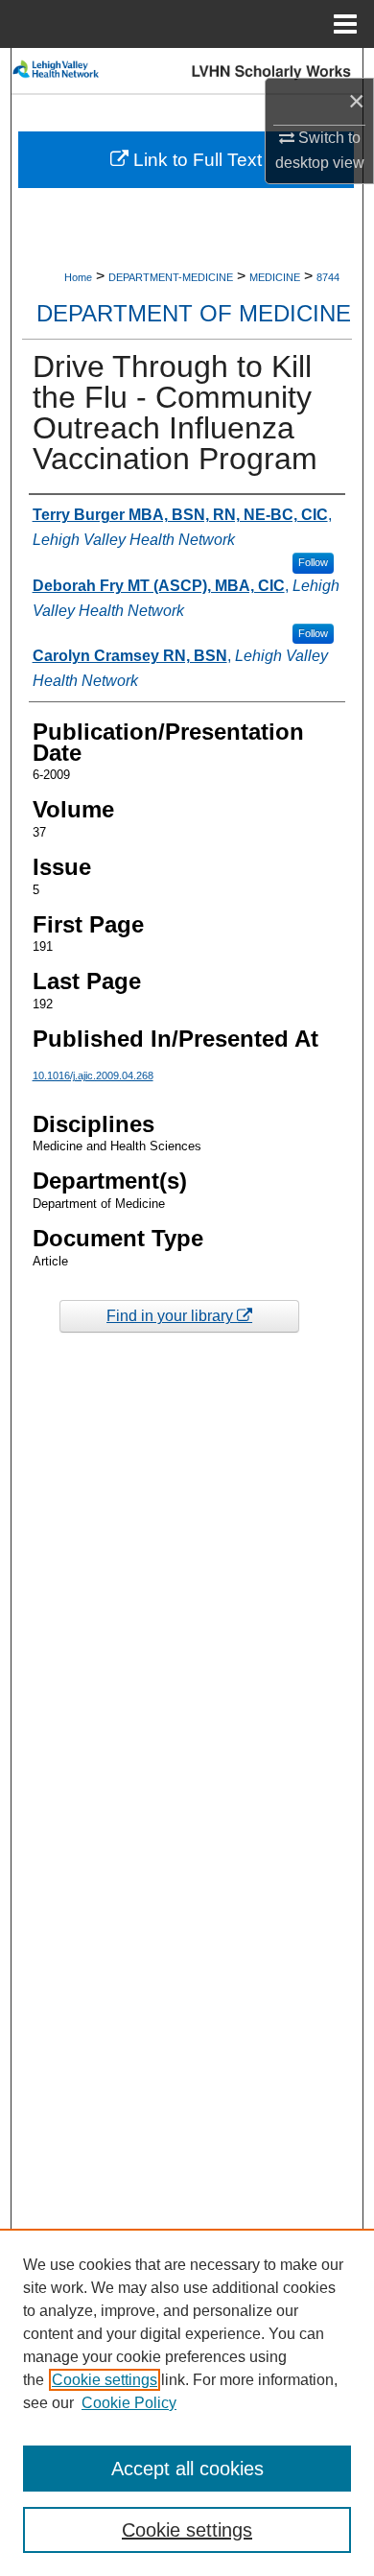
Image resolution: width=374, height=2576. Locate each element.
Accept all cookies (187, 2469)
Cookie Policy (129, 2403)
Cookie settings (105, 2380)
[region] (187, 2402)
